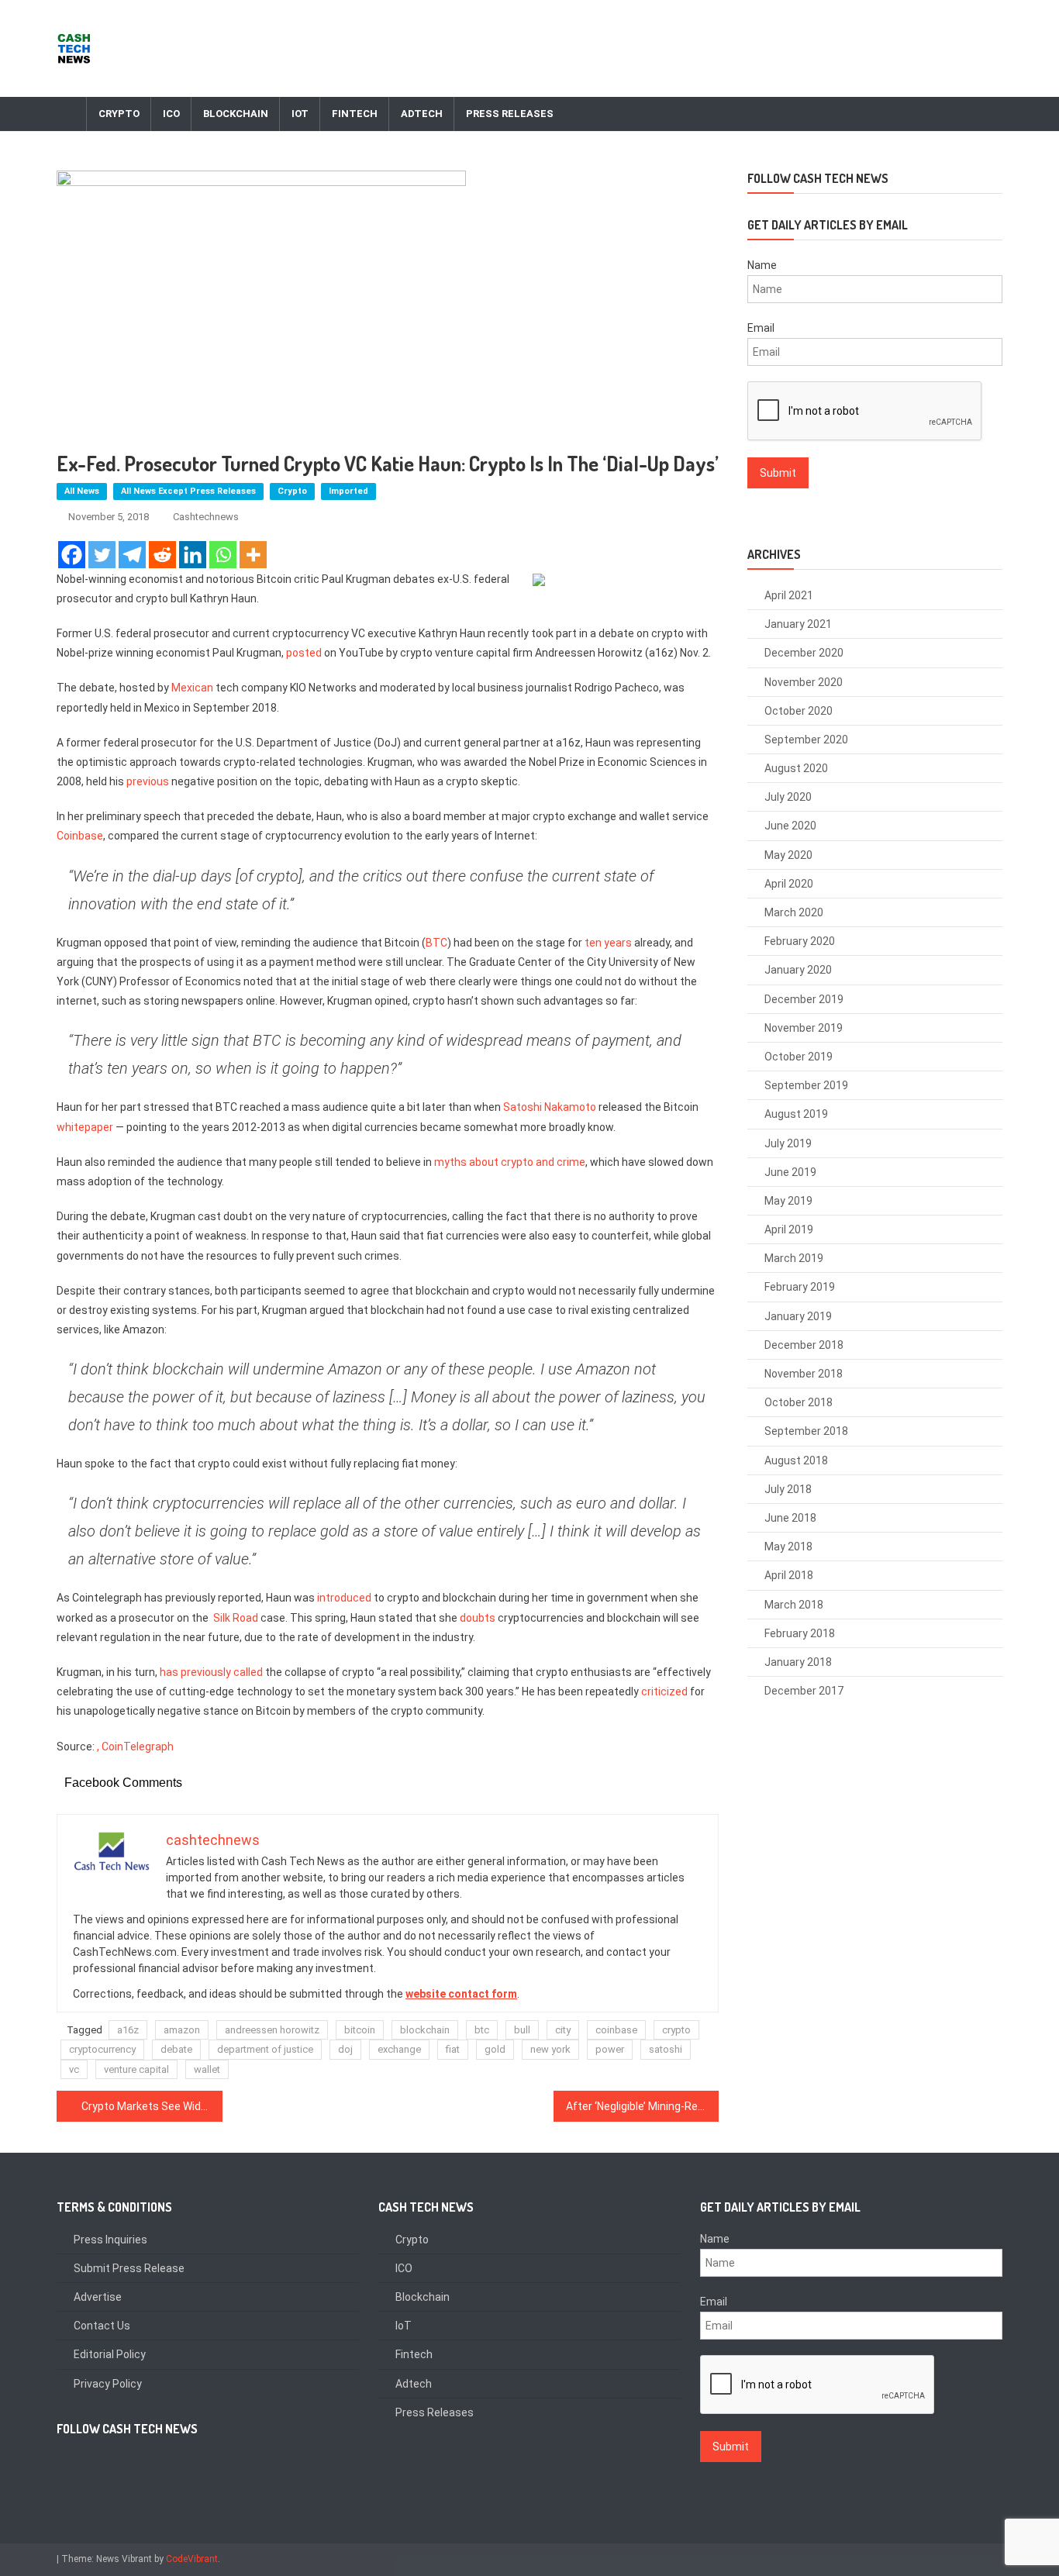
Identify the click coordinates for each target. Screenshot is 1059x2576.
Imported (348, 491)
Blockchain (236, 114)
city (563, 2030)
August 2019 (796, 1114)
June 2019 (790, 1172)
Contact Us (102, 2326)
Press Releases (510, 114)
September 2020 (806, 740)
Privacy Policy (108, 2384)
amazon (182, 2030)
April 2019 (789, 1229)
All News (82, 491)
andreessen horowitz (272, 2030)
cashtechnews (206, 517)
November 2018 (804, 1374)
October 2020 (799, 711)
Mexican (192, 688)
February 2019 (800, 1287)
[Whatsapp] (223, 555)
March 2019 (794, 1258)
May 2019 (788, 1201)
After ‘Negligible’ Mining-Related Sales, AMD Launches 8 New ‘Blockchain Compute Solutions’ (643, 2106)
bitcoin (360, 2030)
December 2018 (804, 1345)
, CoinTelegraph (135, 1747)
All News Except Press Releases (188, 491)
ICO (171, 114)
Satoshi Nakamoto (550, 1107)
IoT (300, 114)
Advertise (98, 2297)
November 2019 (804, 1028)
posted (304, 653)
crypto (676, 2030)
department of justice (265, 2049)
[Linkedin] (193, 555)
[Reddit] (162, 555)
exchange (399, 2049)
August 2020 (796, 768)
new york (550, 2049)
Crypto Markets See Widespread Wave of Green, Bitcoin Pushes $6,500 (152, 2106)
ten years (608, 943)
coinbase (616, 2030)
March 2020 (794, 912)
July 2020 (788, 797)
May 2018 (788, 1547)
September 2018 (806, 1431)
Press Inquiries (110, 2240)
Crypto (119, 114)
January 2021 (798, 624)
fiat (453, 2049)
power (610, 2049)
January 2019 (798, 1316)
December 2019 (804, 999)
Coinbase (80, 836)
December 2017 (804, 1691)
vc (74, 2069)
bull (522, 2030)
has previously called (211, 1672)
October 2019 (799, 1057)
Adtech (422, 114)
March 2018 (794, 1605)
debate (176, 2049)
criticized (664, 1691)
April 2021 (789, 595)
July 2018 (788, 1489)
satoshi (666, 2049)
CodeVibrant (192, 2559)
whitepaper (85, 1127)
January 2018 (798, 1662)
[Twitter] (102, 555)
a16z (128, 2030)
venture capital (136, 2069)
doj (345, 2049)
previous (148, 781)
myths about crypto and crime (510, 1162)
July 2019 (788, 1143)
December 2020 (804, 653)
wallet (207, 2069)
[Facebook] (72, 555)
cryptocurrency (102, 2049)
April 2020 (789, 884)
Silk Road (236, 1618)
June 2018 (790, 1518)
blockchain (425, 2030)
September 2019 (806, 1085)
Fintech (355, 114)
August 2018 (796, 1460)
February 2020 (800, 941)
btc (482, 2030)
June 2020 (790, 826)
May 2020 (788, 855)
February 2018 (800, 1633)
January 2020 (798, 970)
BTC (436, 943)
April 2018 (789, 1575)
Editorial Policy (110, 2354)
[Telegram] (132, 555)
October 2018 (799, 1402)
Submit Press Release (129, 2268)
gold (495, 2049)
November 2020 (804, 682)
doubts (478, 1618)
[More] (253, 555)
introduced (344, 1598)
